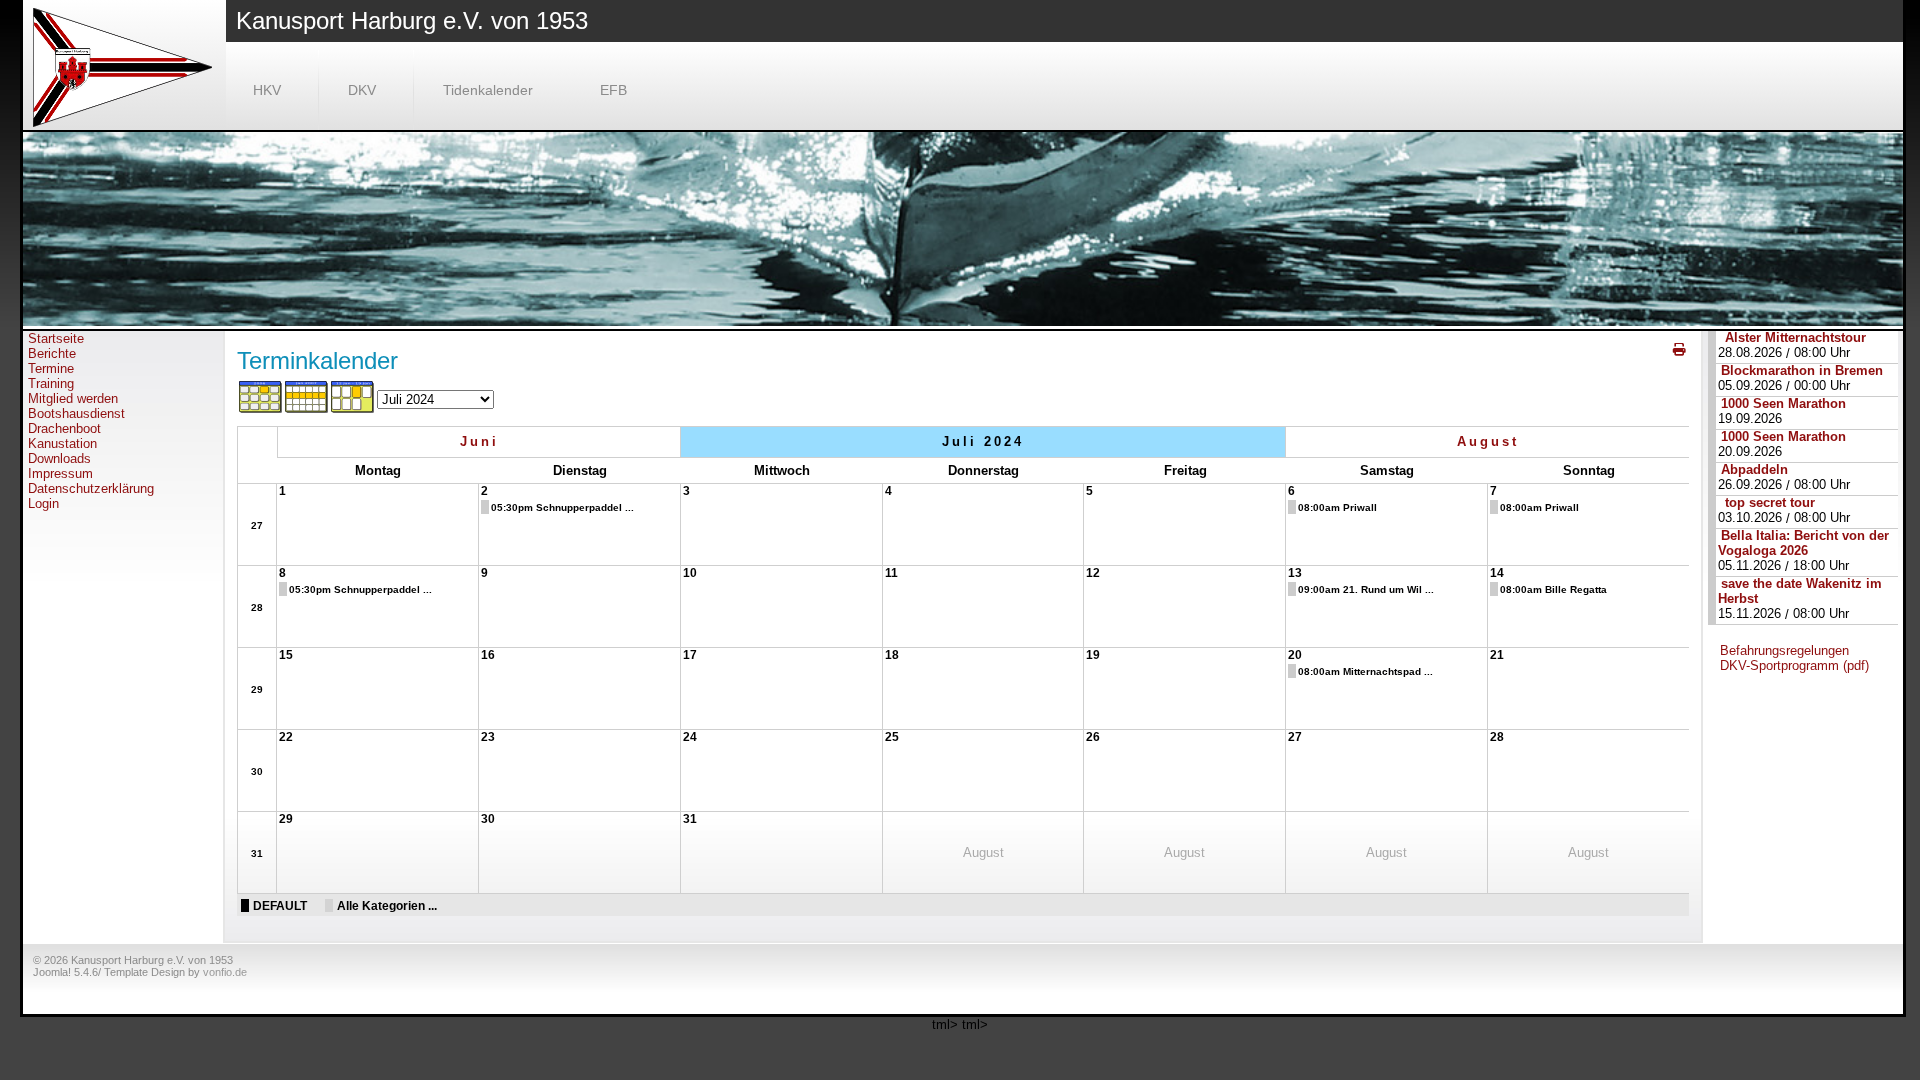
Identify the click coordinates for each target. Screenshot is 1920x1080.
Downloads (59, 458)
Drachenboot (64, 428)
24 (690, 737)
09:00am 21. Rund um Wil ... (1366, 589)
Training (51, 383)
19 (1093, 655)
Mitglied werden (73, 398)
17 (690, 655)
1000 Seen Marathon (1783, 403)
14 (1497, 573)
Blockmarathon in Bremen (1802, 370)
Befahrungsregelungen (1784, 650)
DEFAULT (280, 905)
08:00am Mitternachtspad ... (1365, 671)
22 (286, 737)
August (1488, 441)
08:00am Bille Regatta (1553, 589)
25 (892, 737)
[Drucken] (1681, 349)
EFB (613, 90)
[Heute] (353, 409)
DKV (362, 90)
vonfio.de (225, 972)
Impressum (60, 473)
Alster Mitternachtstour (1793, 337)
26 (1093, 737)
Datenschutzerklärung (91, 488)
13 (1295, 573)
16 (488, 655)
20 (1295, 655)
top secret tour (1768, 502)
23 (488, 737)
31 (257, 853)
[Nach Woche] (307, 409)
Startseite (56, 338)
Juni (479, 441)
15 (286, 655)
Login (43, 503)
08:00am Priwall (1337, 507)
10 (690, 573)
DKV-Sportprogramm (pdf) (1794, 665)
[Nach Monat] (261, 409)
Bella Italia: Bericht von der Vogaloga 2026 (1803, 543)
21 (1497, 655)
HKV (267, 90)
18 (892, 655)
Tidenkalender (488, 90)
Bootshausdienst (76, 413)
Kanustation (62, 443)
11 (891, 573)
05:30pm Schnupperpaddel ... (562, 507)
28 (257, 607)
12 (1093, 573)
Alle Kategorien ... (387, 905)
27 (257, 525)
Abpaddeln (1754, 469)
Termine (51, 368)
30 (257, 771)
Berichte (52, 353)
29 (257, 689)
